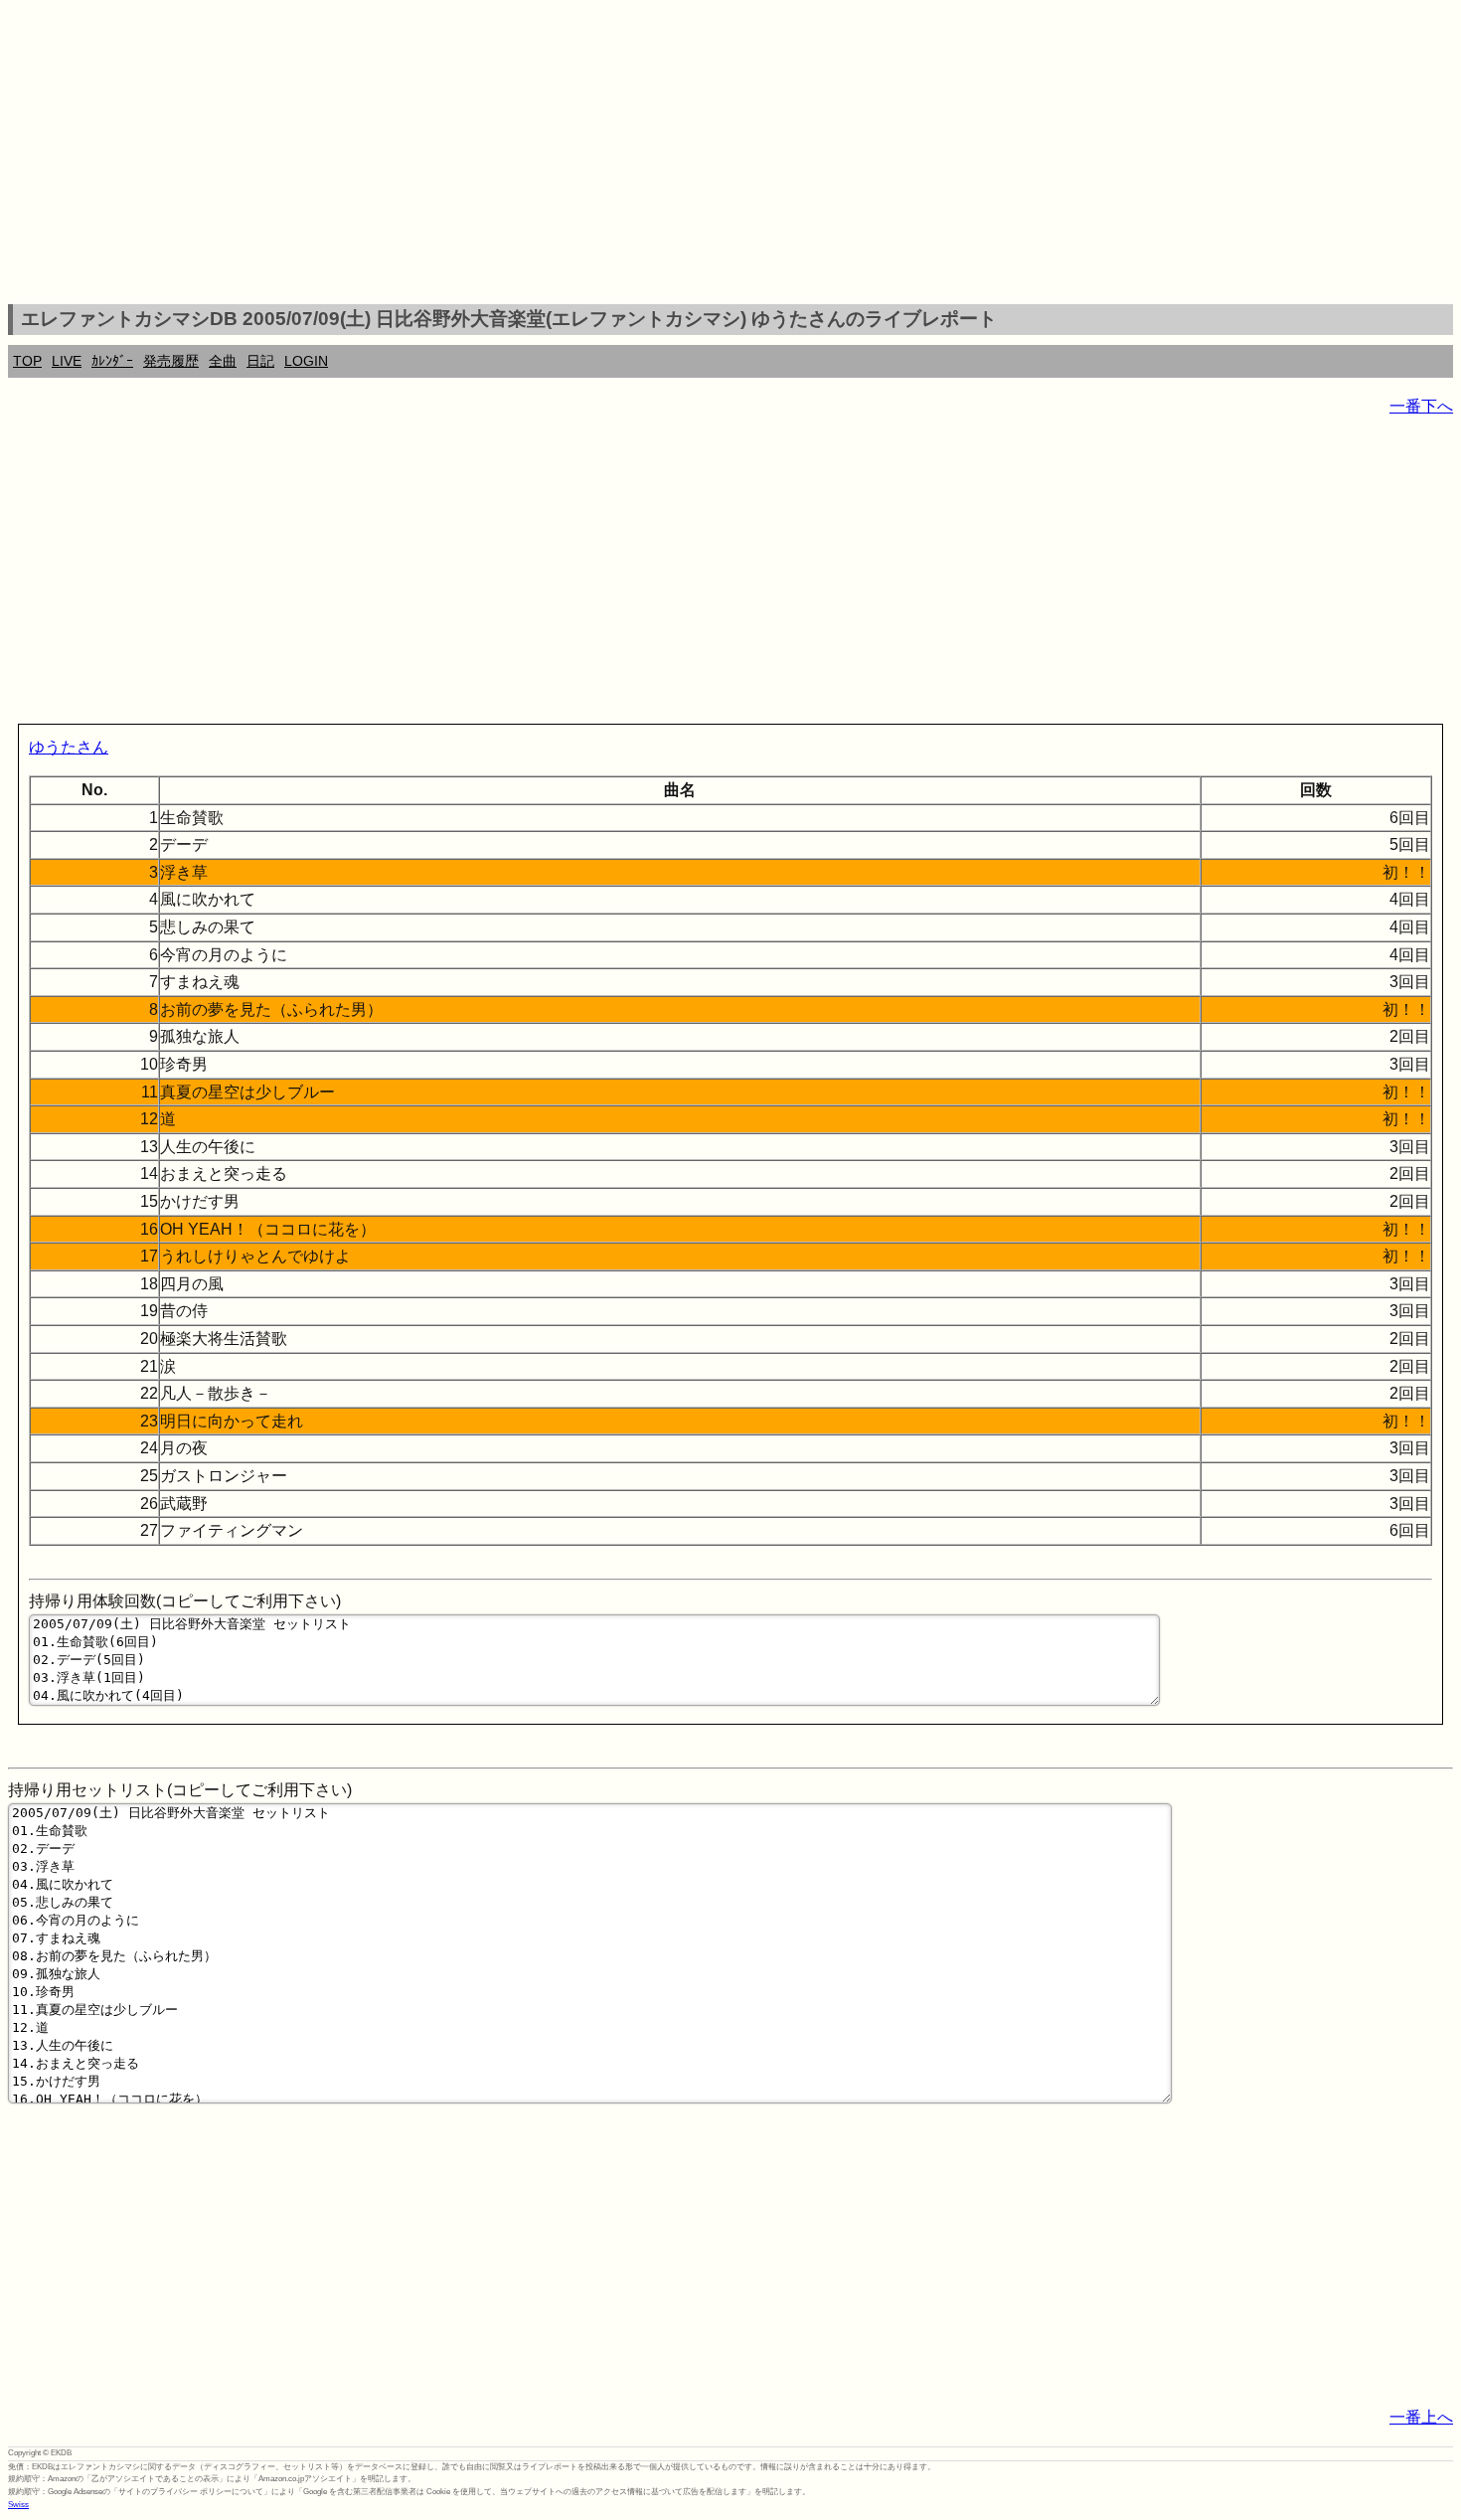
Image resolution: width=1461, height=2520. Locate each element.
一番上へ (1421, 2417)
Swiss (18, 2505)
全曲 (223, 361)
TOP (27, 361)
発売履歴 (171, 361)
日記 (260, 361)
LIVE (67, 361)
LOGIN (306, 361)
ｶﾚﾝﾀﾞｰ (112, 361)
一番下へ (1421, 406)
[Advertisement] (730, 155)
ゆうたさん (69, 747)
